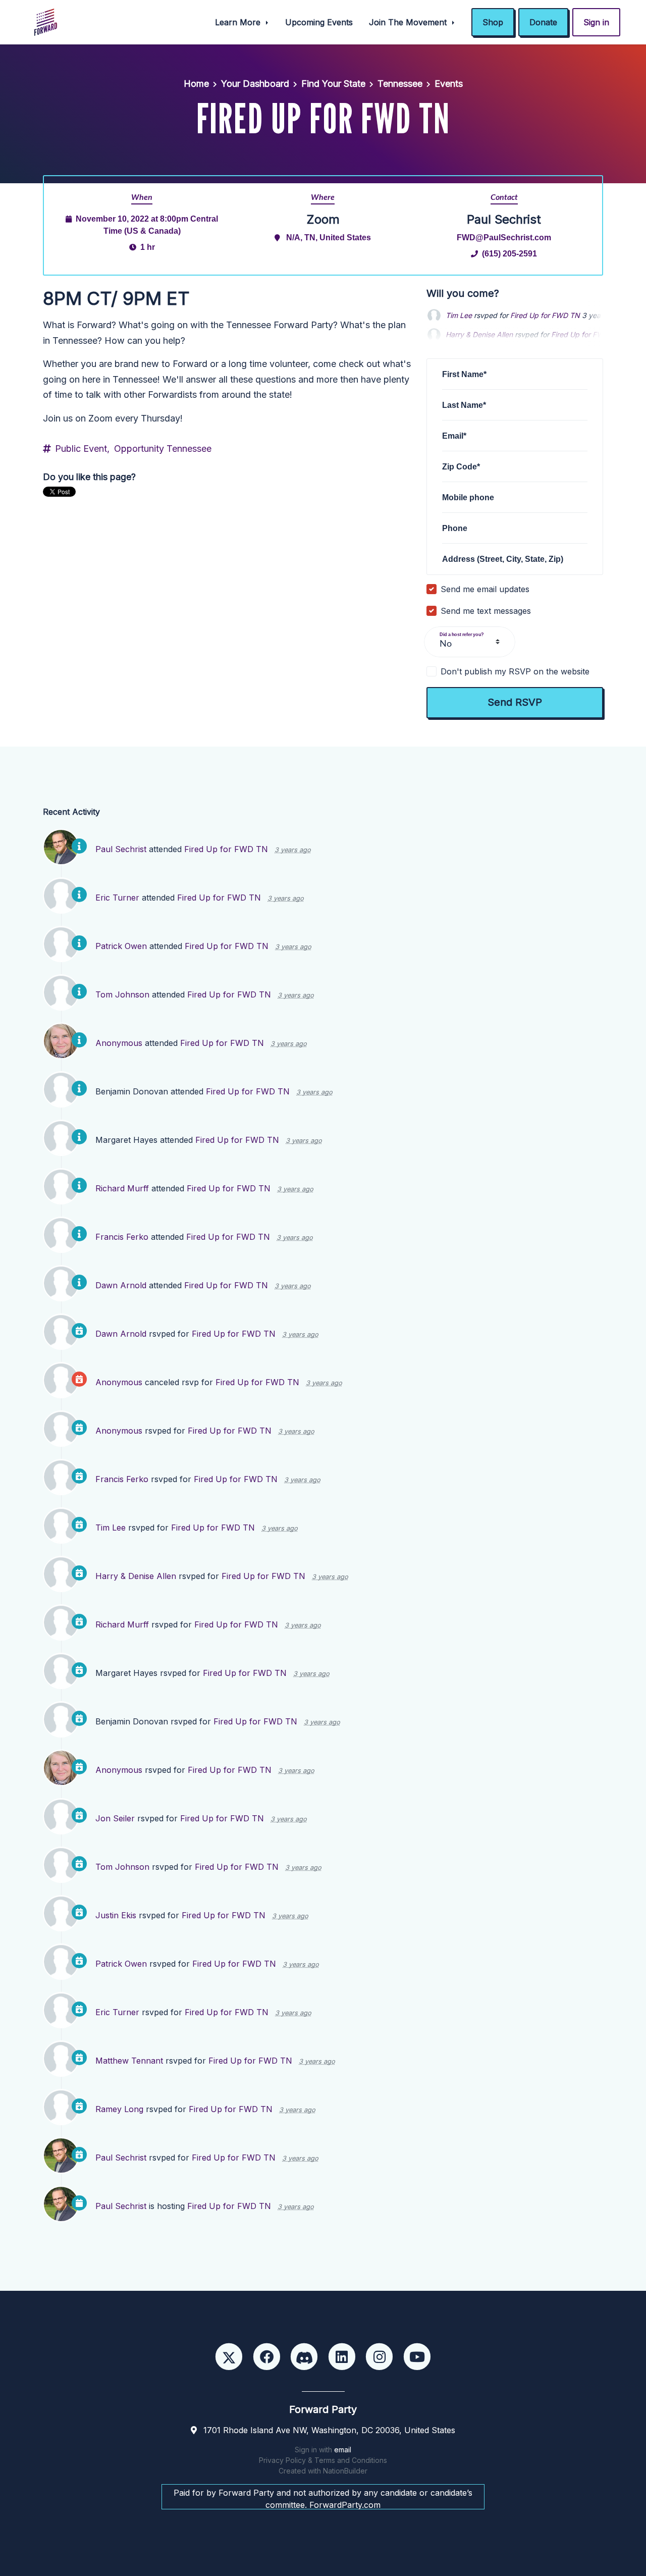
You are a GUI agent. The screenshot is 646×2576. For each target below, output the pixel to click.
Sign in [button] (596, 22)
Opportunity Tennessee (163, 449)
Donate (543, 22)
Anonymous (119, 1043)
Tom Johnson (122, 994)
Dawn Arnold (121, 1285)
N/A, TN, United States (329, 237)
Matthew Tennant (129, 2061)
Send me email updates (485, 589)
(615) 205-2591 (509, 253)
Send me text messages (486, 611)
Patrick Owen (121, 946)
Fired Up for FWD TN (545, 315)
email (343, 2450)
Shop (493, 22)
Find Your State (333, 84)
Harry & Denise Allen (136, 1576)
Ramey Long (119, 2109)
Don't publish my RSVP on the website (515, 671)
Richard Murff (122, 1188)
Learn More (239, 22)
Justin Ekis (116, 1915)
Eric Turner (117, 898)
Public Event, (82, 449)
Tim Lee (459, 315)
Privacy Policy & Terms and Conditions (323, 2460)
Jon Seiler (115, 1818)
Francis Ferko (122, 1237)
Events (449, 84)
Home (196, 84)
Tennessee (400, 84)
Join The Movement (409, 22)
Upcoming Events (319, 22)
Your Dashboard (255, 84)
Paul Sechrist (121, 849)
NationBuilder (345, 2471)
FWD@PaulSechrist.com (504, 237)
